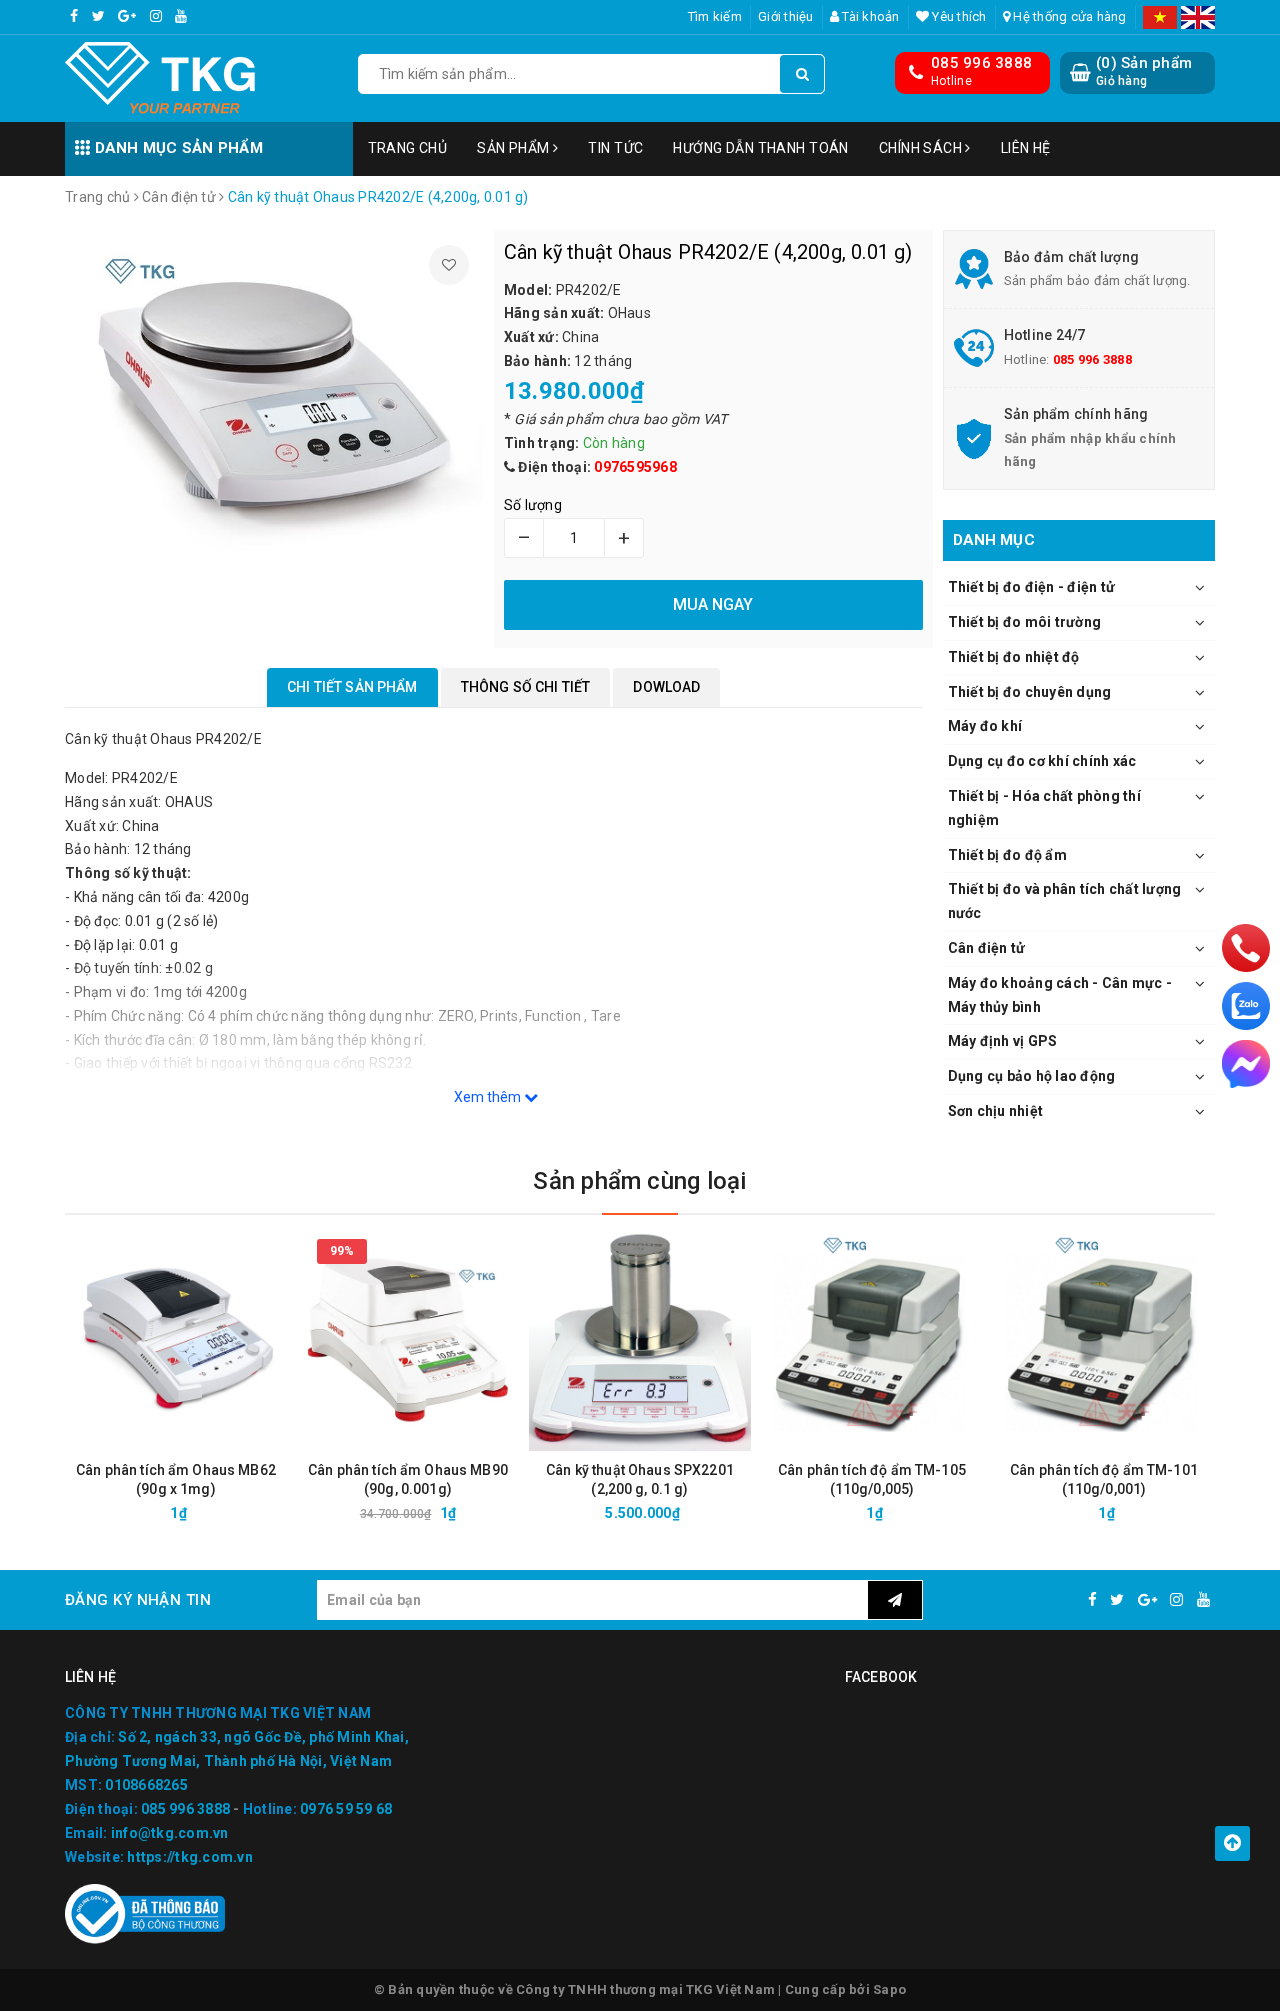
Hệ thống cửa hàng (1068, 16)
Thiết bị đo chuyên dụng (1030, 692)
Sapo (889, 1989)
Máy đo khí (985, 726)
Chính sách (922, 148)
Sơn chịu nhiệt (996, 1111)
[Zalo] (1246, 1006)
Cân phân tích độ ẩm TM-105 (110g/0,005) (872, 1479)
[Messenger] (1246, 1064)
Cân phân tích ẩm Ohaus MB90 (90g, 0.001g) (408, 1479)
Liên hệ (1026, 148)
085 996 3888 (981, 63)
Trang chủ (408, 148)
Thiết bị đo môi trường (1025, 622)
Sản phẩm (515, 148)
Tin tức (615, 148)
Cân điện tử (987, 948)
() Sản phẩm (1144, 71)
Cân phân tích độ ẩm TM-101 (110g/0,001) (1104, 1479)
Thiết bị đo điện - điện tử (1032, 587)
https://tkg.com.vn (190, 1857)
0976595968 (635, 467)
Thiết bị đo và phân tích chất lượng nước (1065, 901)
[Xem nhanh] (282, 1512)
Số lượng (533, 505)
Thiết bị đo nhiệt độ (1014, 657)
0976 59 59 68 (346, 1809)
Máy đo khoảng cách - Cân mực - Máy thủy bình (1060, 995)
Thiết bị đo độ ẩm (1007, 855)
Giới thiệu (786, 16)
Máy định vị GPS (1003, 1041)
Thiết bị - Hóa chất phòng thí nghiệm (1044, 808)
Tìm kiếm (715, 16)
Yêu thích (958, 16)
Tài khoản (869, 16)
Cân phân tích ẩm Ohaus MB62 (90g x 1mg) (176, 1479)
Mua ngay (211, 1513)
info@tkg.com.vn (170, 1833)
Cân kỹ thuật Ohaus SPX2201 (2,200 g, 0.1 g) (640, 1479)
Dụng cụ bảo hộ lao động (1032, 1076)
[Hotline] (1245, 947)
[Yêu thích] (449, 265)
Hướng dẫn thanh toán (760, 148)
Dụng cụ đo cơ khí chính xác (1042, 761)
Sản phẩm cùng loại (639, 1181)
